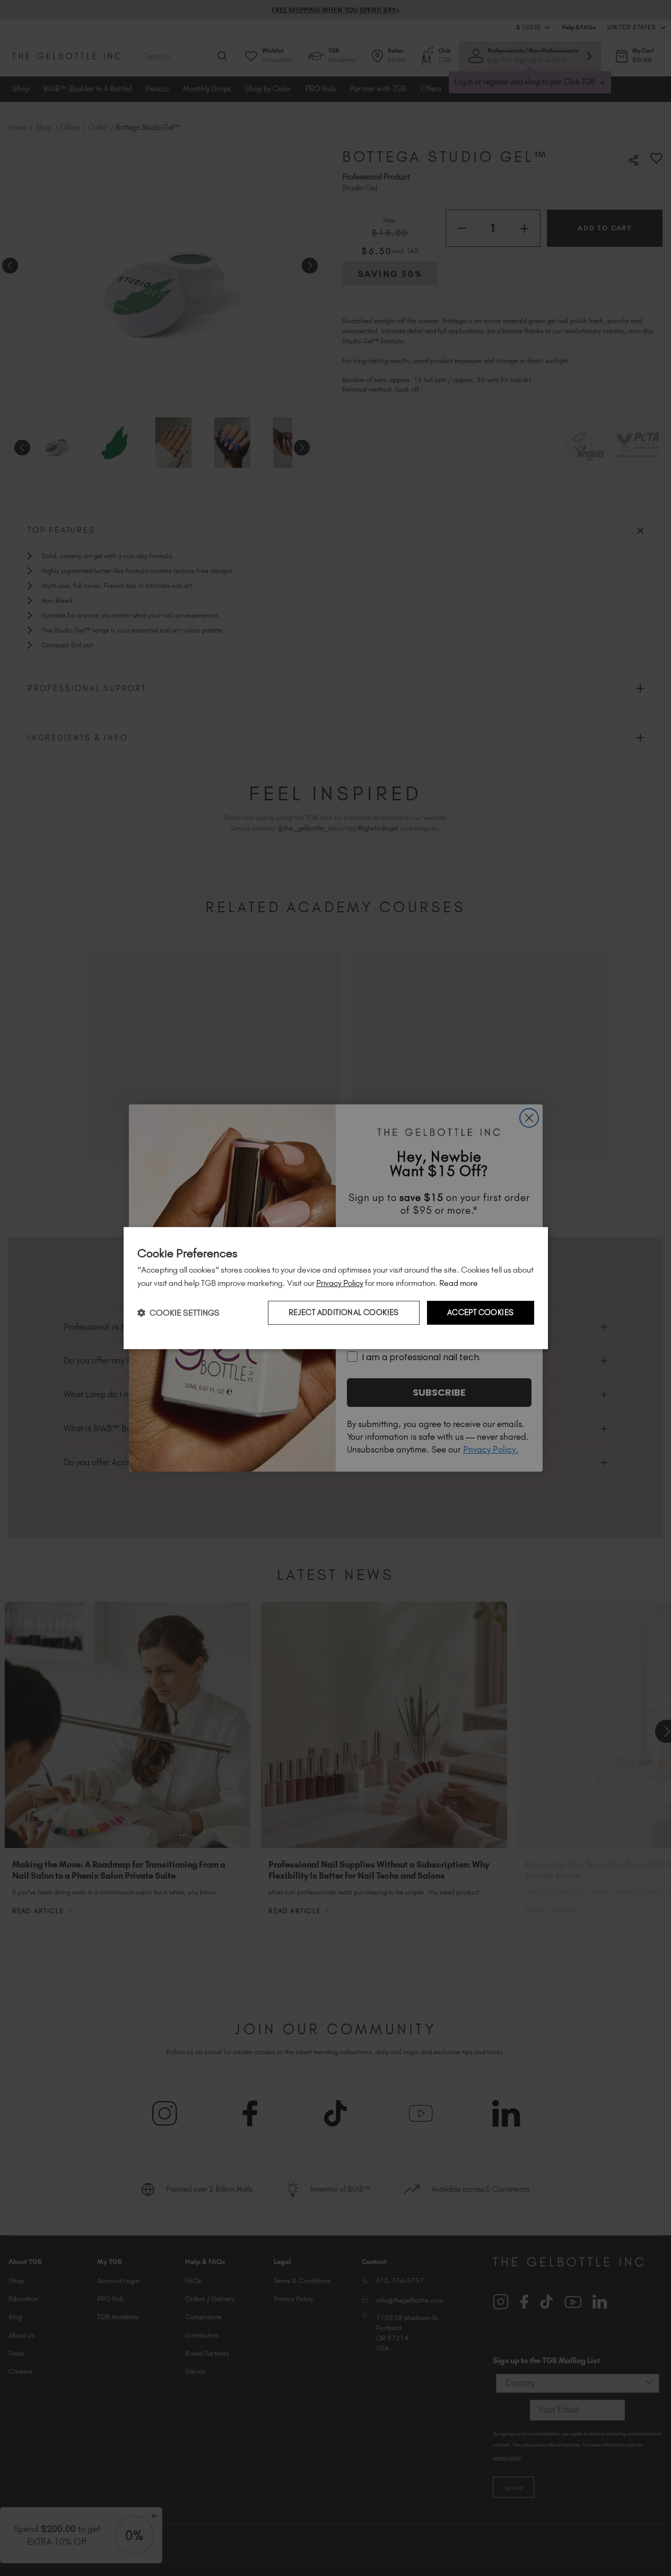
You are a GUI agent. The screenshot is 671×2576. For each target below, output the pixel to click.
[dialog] (336, 1288)
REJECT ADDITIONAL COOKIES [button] (344, 1312)
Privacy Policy (340, 1283)
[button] (178, 1313)
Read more (459, 1283)
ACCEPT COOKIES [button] (481, 1312)
